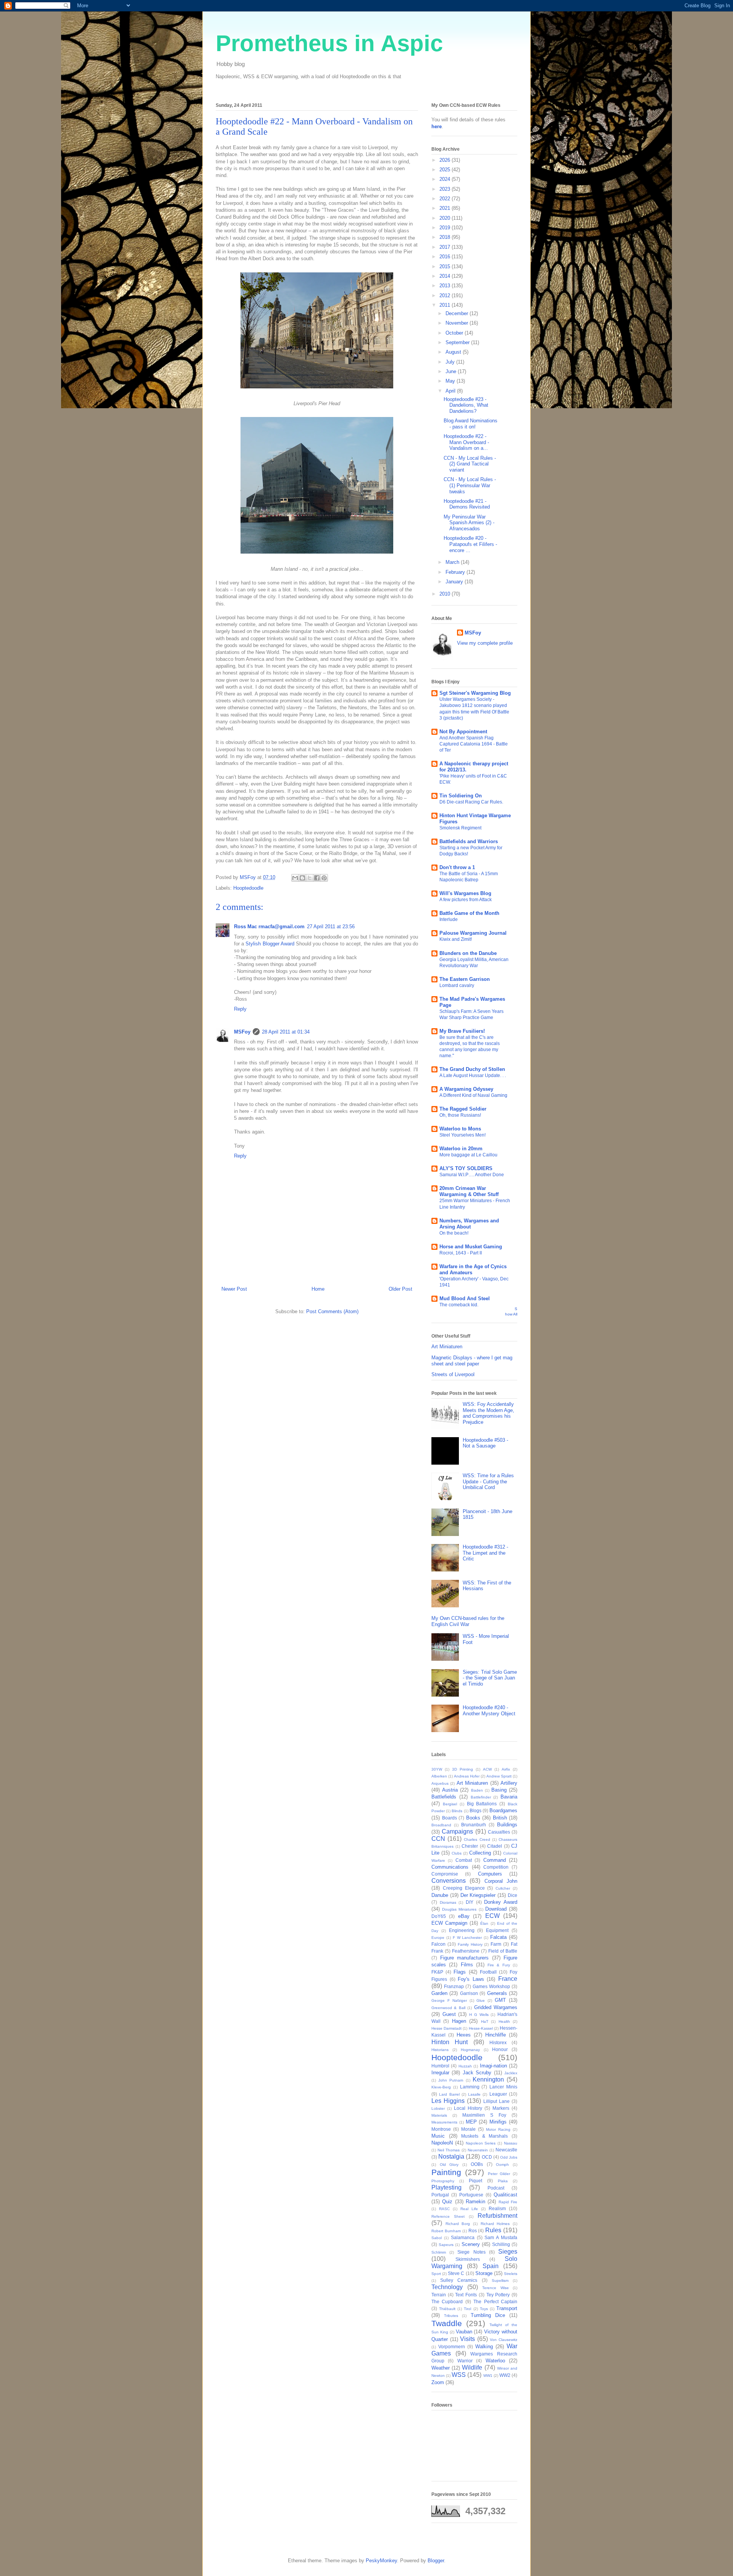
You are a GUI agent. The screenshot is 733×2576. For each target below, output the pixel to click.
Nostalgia (451, 2157)
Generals (497, 1993)
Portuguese (471, 2195)
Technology (447, 2287)
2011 (446, 305)
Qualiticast (505, 2195)
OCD (487, 2157)
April (451, 391)
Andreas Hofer (467, 1776)
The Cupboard (447, 2301)
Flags (460, 1972)
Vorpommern (452, 2347)
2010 (446, 594)
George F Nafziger (449, 2000)
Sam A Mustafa (501, 2237)
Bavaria (509, 1797)
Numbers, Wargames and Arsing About (469, 1224)
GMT (500, 2000)
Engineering (462, 1930)
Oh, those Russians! (460, 1115)
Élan (484, 1923)
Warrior (465, 2361)
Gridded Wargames (496, 2007)
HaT (485, 2021)
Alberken (439, 1776)
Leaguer (498, 2094)
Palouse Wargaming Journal (473, 933)
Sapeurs (446, 2245)
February (456, 572)
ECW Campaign (449, 1923)
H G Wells (479, 2015)
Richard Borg (458, 2224)
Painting (446, 2172)
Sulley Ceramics (459, 2280)
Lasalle (474, 2094)
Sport (436, 2274)
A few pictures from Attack (466, 900)
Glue (481, 2000)
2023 (446, 189)
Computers (490, 1874)
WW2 (505, 2375)
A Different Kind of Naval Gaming (473, 1095)
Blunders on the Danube (468, 953)
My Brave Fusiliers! (462, 1031)
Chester (470, 1846)
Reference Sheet (448, 2216)
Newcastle (506, 2150)
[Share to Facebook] (317, 878)
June (452, 371)
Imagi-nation (493, 2066)
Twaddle (447, 2323)
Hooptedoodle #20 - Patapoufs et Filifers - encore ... (470, 544)
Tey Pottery (498, 2295)
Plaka (503, 2181)
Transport (507, 2308)
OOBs (477, 2164)
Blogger (436, 2561)
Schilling (501, 2244)
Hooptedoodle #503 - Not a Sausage (485, 1443)
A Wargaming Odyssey (466, 1089)
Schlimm (439, 2252)
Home (318, 1289)
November (458, 323)
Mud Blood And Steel (465, 1298)
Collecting (480, 1853)
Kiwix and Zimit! (456, 939)
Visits (467, 2339)
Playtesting (446, 2187)
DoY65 (439, 1916)
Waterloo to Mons (460, 1129)
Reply (240, 1009)
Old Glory (449, 2165)
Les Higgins (448, 2101)
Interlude (449, 919)
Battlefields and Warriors (469, 841)
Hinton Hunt (450, 2042)
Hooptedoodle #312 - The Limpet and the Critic (485, 1553)
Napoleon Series (481, 2143)
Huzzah (465, 2066)
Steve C (456, 2273)
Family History (470, 1944)
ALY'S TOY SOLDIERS (466, 1168)
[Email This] (295, 878)
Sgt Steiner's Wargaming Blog (475, 693)
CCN (438, 1839)
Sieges (508, 2252)
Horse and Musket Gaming (471, 1247)
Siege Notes (471, 2252)
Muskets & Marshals (484, 2136)
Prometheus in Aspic (329, 43)
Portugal (440, 2195)
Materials (439, 2115)
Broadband (441, 1825)
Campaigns (457, 1831)
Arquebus (440, 1783)
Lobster (438, 2108)
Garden (439, 1993)
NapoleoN (442, 2143)
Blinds (457, 1811)
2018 (446, 237)
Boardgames (503, 1810)
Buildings (507, 1825)
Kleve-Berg (441, 2087)
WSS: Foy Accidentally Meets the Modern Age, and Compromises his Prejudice (488, 1413)
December (458, 313)
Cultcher (503, 1888)
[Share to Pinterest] (324, 878)
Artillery (509, 1783)
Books (473, 1818)
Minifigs (498, 2122)
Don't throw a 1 (457, 867)
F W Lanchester (467, 1938)
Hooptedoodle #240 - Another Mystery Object (489, 1711)
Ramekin (475, 2202)
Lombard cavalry (457, 985)
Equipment (497, 1930)
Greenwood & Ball (448, 2008)
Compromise (445, 1874)
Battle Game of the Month (469, 913)
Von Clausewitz (504, 2340)
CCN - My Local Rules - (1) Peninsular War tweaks (470, 485)
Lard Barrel (449, 2094)
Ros (473, 2231)
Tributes (451, 2316)
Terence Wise (496, 2288)
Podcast (496, 2188)
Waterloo (495, 2361)
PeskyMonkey (381, 2561)
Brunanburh (474, 1825)
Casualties (499, 1832)
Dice (513, 1895)
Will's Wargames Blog (465, 893)
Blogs (475, 1810)
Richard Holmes (495, 2224)
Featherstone (466, 1951)
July (451, 362)
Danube (440, 1895)
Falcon (438, 1944)
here (437, 126)
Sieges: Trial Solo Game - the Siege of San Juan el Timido (490, 1678)
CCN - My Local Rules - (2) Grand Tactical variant (470, 464)
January (455, 582)
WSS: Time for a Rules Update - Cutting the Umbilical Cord (488, 1481)
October (455, 333)
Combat (464, 1860)
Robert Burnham (446, 2231)
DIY (470, 1902)
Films (467, 1965)
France (508, 1979)
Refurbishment (497, 2216)
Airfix (506, 1769)
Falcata (498, 1937)
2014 (446, 276)
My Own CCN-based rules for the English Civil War (468, 1621)
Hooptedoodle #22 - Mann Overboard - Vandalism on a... (466, 442)
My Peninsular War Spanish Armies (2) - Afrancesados (469, 523)
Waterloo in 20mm (461, 1149)
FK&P (437, 1972)
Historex (498, 2042)
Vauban (464, 2332)
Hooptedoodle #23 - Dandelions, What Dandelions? (466, 405)
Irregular (440, 2073)
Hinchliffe (496, 2035)
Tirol (467, 2309)
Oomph (502, 2165)
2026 (446, 160)
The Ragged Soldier (463, 1109)
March (453, 562)
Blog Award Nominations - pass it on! (471, 424)
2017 (446, 247)
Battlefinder (481, 1797)
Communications (450, 1867)
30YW (437, 1769)
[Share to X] (310, 878)
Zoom (438, 2382)
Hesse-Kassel (481, 2028)
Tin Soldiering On (461, 796)
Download (496, 1909)
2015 (446, 266)
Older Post (400, 1289)
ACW (487, 1769)
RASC (444, 2209)
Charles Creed (477, 1839)
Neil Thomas (449, 2150)
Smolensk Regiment (460, 828)
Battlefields (444, 1797)
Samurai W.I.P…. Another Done (472, 1175)
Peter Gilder (499, 2174)
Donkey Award (501, 1902)
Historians (440, 2050)
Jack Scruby (477, 2073)
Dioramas (448, 1902)
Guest (449, 2014)
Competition (496, 1867)
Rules (493, 2230)
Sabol (437, 2238)
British (500, 1818)
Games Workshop (491, 1986)
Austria (450, 1790)
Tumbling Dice (488, 2315)
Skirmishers (468, 2259)
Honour (500, 2049)
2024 (446, 179)
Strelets (511, 2274)
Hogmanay (470, 2050)
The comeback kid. (459, 1305)
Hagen (459, 2021)
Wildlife (472, 2368)
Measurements (444, 2122)
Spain (491, 2266)
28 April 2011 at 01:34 (286, 1032)
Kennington (488, 2079)
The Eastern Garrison (465, 979)
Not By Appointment (463, 732)
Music (438, 2136)
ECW (492, 1916)
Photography (443, 2181)
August (454, 352)
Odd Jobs (509, 2157)
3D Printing (463, 1769)
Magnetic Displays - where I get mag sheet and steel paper (472, 1361)
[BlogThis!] (302, 878)
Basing (499, 1790)
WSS (459, 2375)
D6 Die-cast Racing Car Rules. (471, 802)
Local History (468, 2108)
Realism (497, 2208)
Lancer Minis (503, 2087)
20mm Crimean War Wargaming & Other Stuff (469, 1191)
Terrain (439, 2295)
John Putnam (451, 2080)
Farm (496, 1944)
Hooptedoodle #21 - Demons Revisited (467, 504)
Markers (501, 2108)
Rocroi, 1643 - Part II (461, 1253)
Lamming (470, 2087)
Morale (468, 2129)
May (451, 381)
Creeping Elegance (464, 1888)
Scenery (471, 2244)
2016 (446, 257)
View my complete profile (485, 643)
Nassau (511, 2143)
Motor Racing (498, 2129)
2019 (446, 228)
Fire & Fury (499, 1965)
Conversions (449, 1881)
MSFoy (242, 1032)
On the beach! (454, 1233)
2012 (446, 295)
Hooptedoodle (248, 888)
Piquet (475, 2181)
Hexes (464, 2035)
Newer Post (234, 1289)
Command (495, 1860)
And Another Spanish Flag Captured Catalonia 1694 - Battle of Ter (474, 744)
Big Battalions (482, 1804)
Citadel (495, 1846)
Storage (484, 2273)
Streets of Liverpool (453, 1374)
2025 (446, 170)
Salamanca (463, 2237)
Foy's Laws (471, 1979)
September (458, 342)
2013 (446, 286)
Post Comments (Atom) (332, 1311)
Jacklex (511, 2073)
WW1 (488, 2376)
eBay (464, 1916)
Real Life (469, 2209)
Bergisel (450, 1804)
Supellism (500, 2281)
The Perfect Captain (495, 2301)
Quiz (447, 2202)
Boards (450, 1818)
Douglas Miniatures (459, 1909)
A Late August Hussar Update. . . (473, 1075)
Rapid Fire (508, 2202)
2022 (446, 199)
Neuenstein (478, 2150)
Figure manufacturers (465, 1958)
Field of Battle (503, 1951)
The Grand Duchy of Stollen (472, 1069)
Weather (441, 2368)
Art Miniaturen (447, 1347)
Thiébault (447, 2309)
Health (504, 2021)
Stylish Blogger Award (270, 944)
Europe (438, 1938)
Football (488, 1972)
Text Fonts (466, 2295)
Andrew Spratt (499, 1776)
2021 (446, 208)
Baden (477, 1790)
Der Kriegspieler (478, 1895)
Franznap (454, 1986)
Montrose (441, 2129)
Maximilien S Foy (484, 2115)
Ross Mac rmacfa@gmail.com (269, 927)
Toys (484, 2309)
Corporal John (501, 1881)
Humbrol (440, 2066)
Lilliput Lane (496, 2101)
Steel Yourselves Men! (463, 1135)
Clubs (457, 1853)
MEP (471, 2122)
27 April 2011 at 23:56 (331, 927)
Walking (484, 2347)
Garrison (469, 1993)
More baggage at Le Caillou (468, 1155)
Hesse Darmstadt (446, 2028)
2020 (446, 218)
